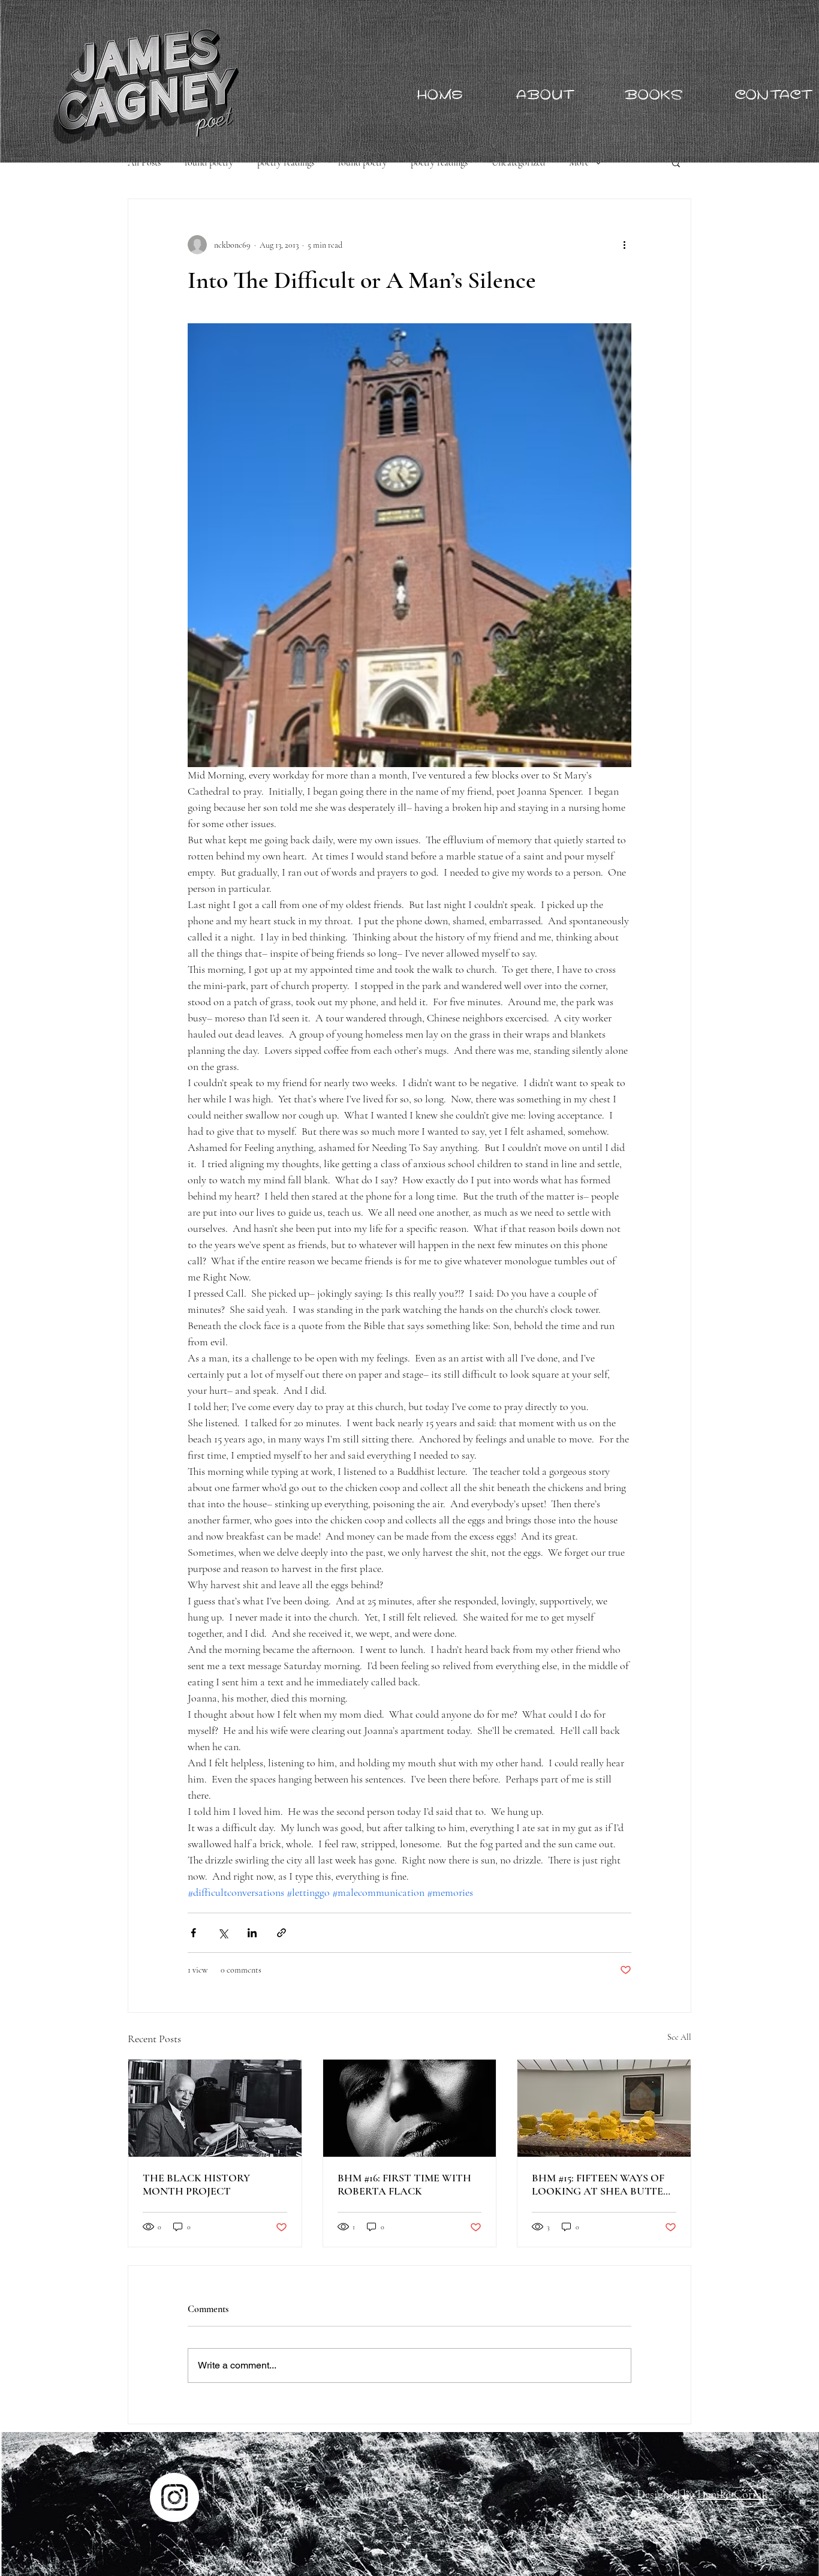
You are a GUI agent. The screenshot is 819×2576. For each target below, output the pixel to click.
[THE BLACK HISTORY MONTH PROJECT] (215, 2108)
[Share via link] (281, 1933)
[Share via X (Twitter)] (223, 1933)
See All (679, 2037)
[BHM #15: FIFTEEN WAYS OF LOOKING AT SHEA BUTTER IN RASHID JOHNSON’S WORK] (604, 2108)
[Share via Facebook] (193, 1933)
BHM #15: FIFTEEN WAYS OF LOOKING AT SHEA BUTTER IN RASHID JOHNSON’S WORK (601, 2184)
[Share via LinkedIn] (252, 1933)
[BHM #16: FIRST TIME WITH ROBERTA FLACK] (410, 2108)
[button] (676, 163)
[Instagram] (174, 2497)
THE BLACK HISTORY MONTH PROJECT (196, 2184)
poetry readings (286, 163)
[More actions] (624, 245)
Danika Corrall (732, 2494)
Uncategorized (518, 163)
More (579, 163)
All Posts (144, 163)
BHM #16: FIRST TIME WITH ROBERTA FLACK (404, 2184)
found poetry (209, 163)
